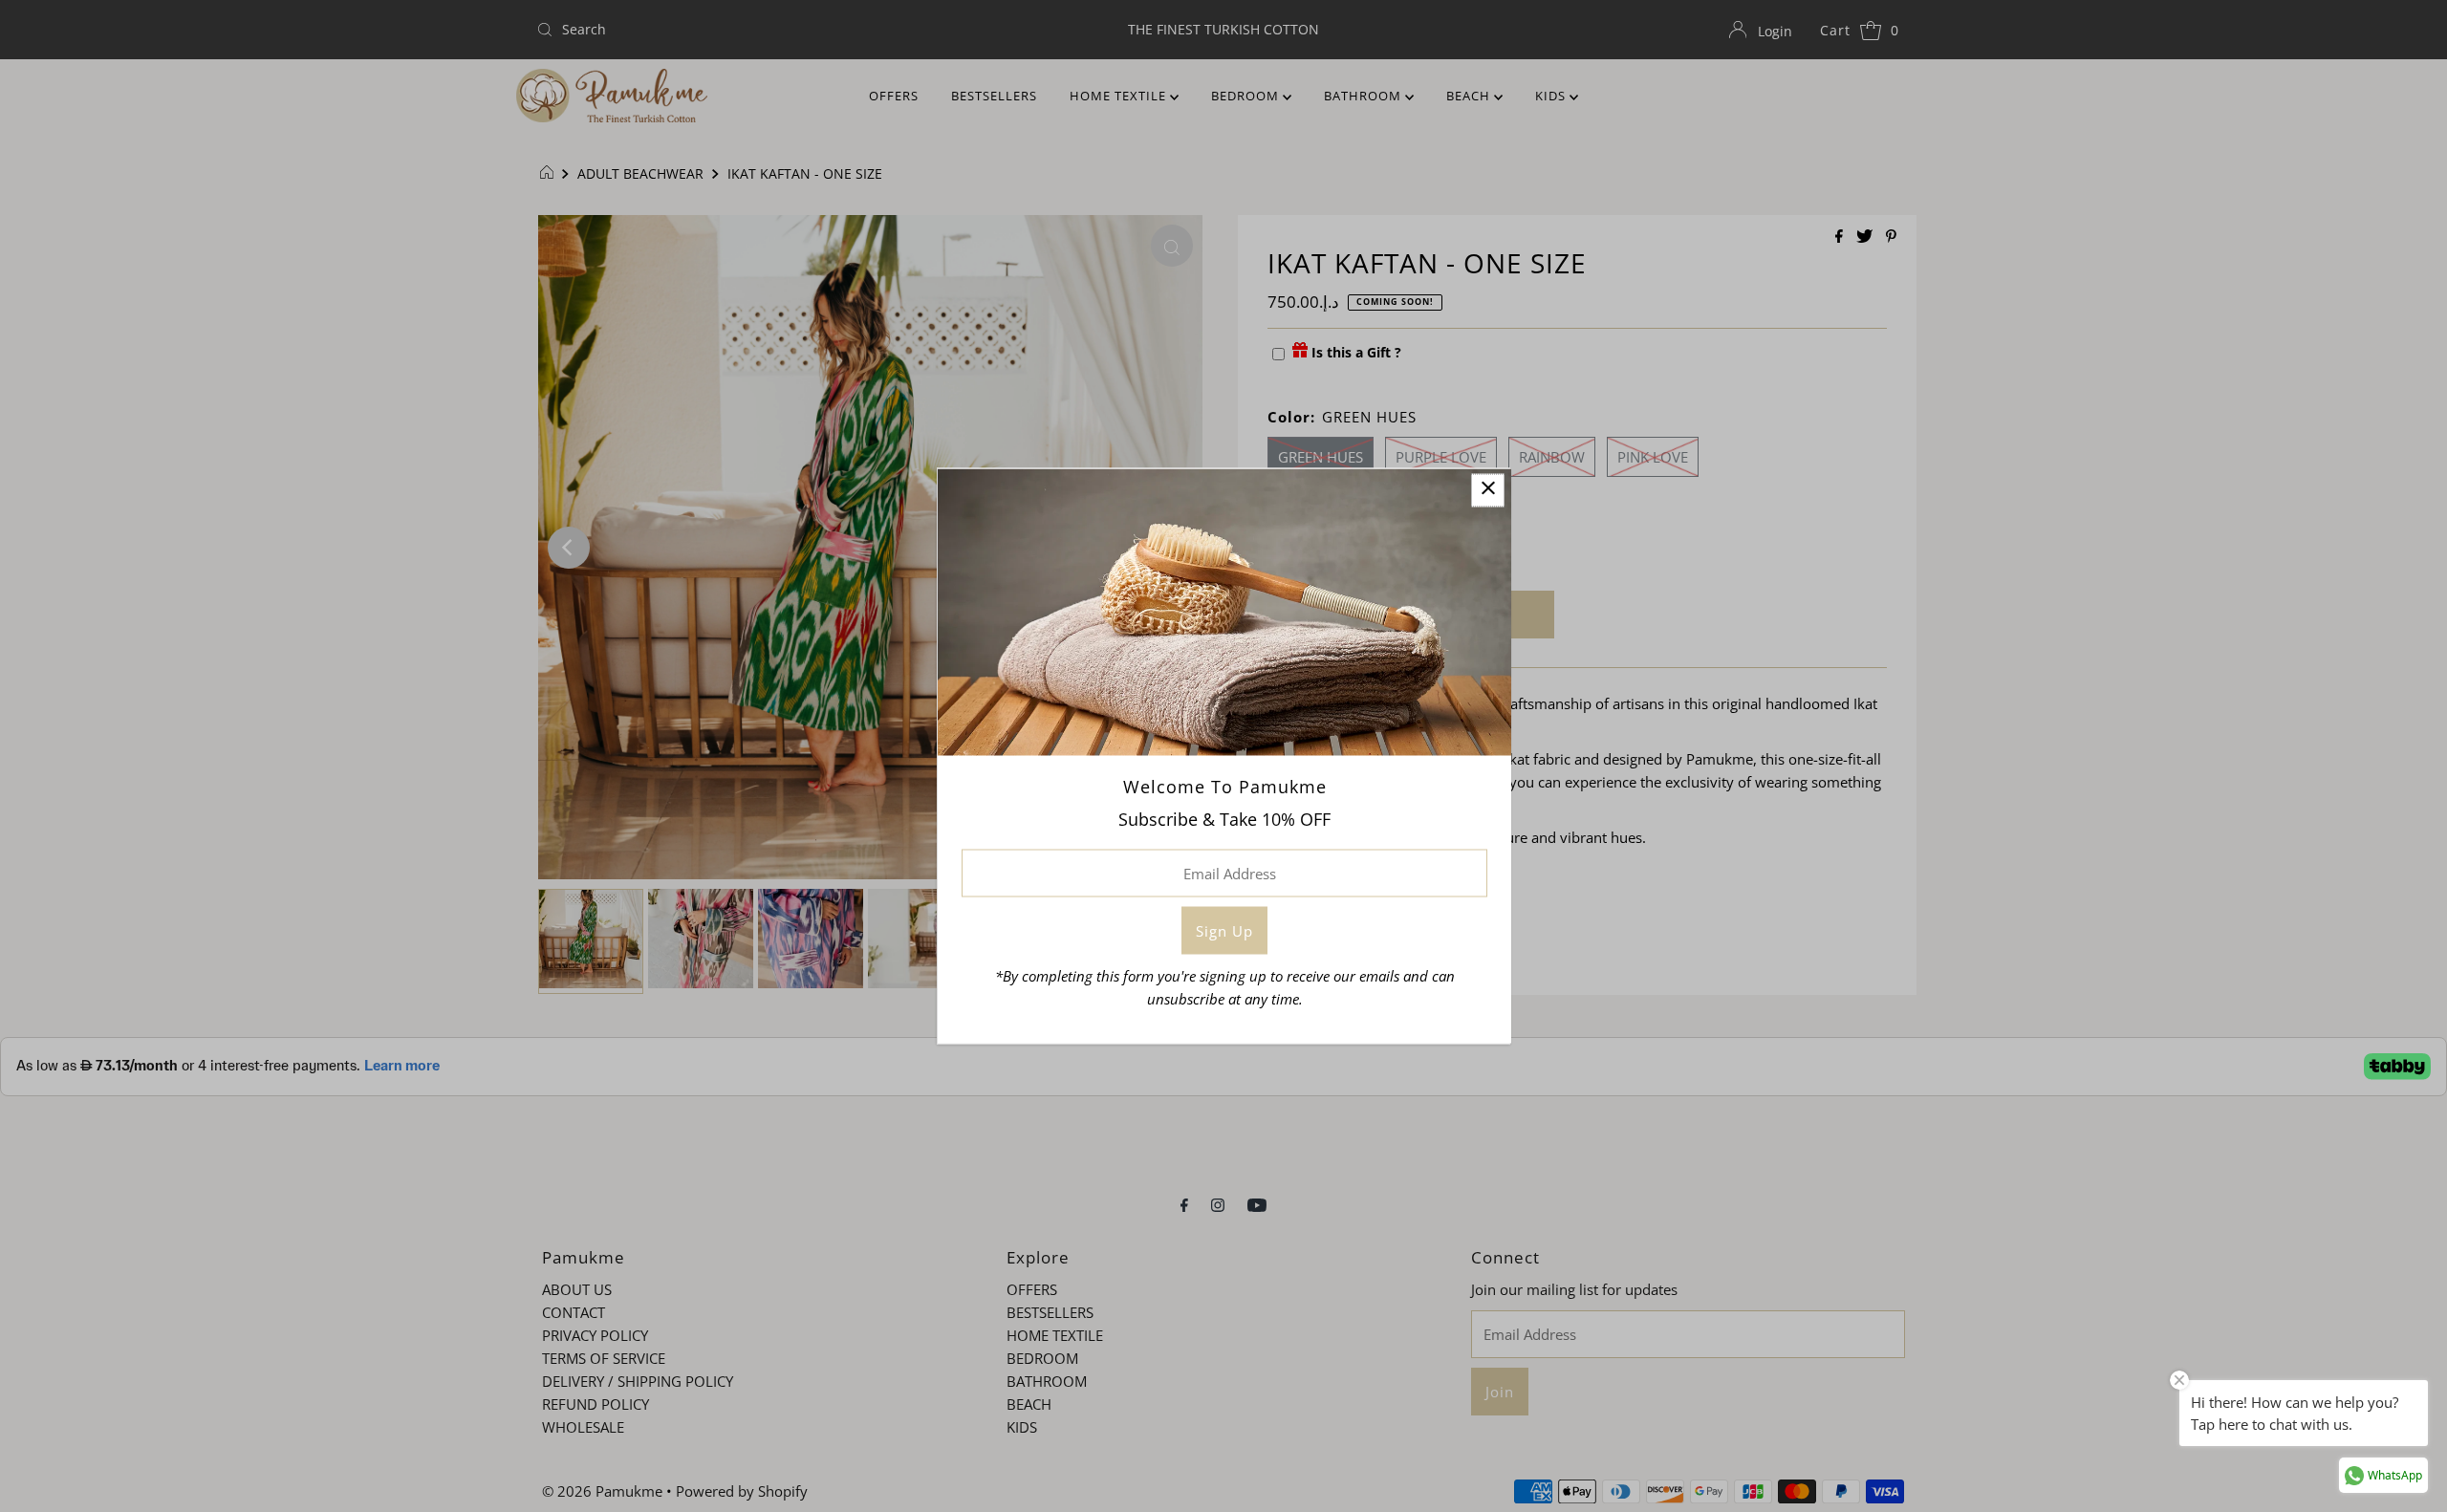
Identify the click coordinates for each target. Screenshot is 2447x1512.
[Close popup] (1488, 491)
